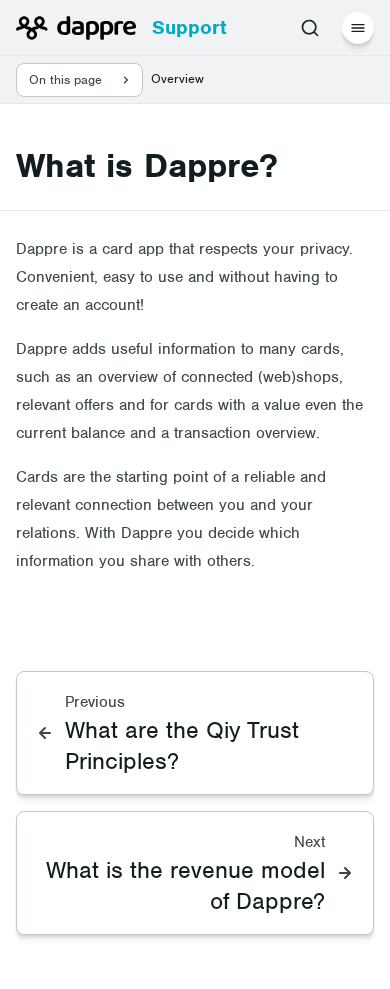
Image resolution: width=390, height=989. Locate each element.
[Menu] (358, 28)
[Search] (310, 28)
